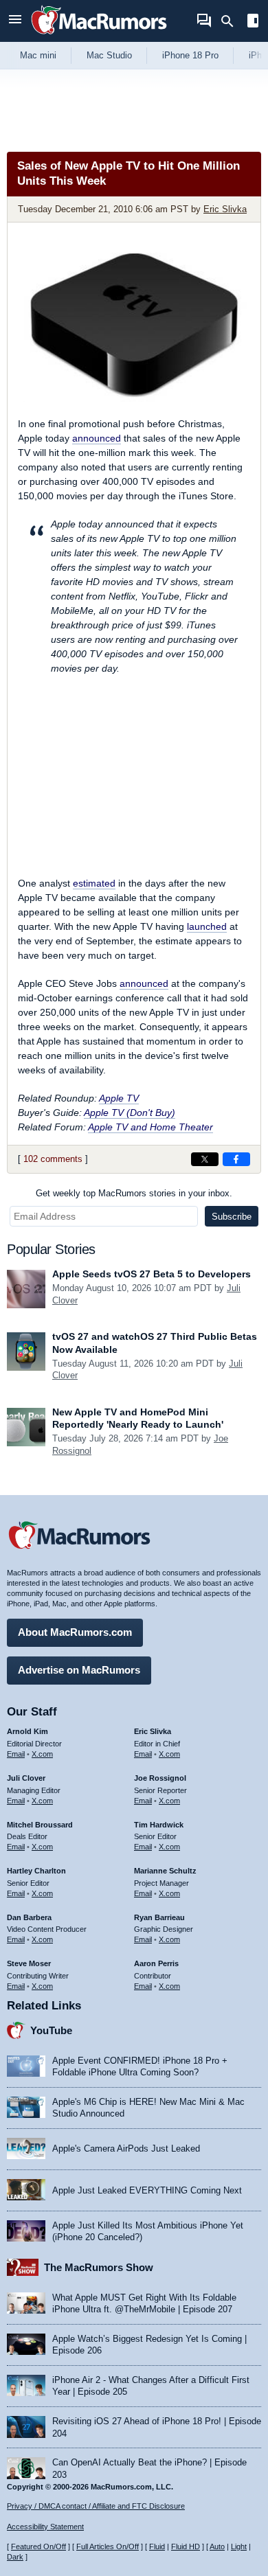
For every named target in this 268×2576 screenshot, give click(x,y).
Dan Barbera (29, 1917)
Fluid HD (186, 2546)
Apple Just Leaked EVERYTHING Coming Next (147, 2190)
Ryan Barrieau (159, 1917)
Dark (15, 2557)
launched (207, 926)
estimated (94, 883)
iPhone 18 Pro (190, 55)
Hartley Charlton (36, 1871)
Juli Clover (26, 1778)
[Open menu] (15, 21)
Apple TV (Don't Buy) (130, 1113)
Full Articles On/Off (108, 2546)
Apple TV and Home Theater (150, 1127)
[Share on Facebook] (236, 1159)
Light (239, 2546)
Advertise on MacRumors (79, 1670)
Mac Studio (109, 55)
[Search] (232, 21)
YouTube (51, 2030)
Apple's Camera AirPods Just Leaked (126, 2148)
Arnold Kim (27, 1731)
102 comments (53, 1159)
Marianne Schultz (165, 1871)
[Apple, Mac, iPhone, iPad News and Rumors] (99, 36)
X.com (42, 1754)
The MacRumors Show (99, 2267)
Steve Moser (29, 1963)
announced (97, 438)
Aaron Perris (156, 1963)
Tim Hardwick (159, 1825)
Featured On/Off (38, 2546)
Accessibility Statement (45, 2527)
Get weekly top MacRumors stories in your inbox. (134, 1193)
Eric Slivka (225, 209)
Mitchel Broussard (40, 1825)
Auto (217, 2546)
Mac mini (38, 55)
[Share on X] (205, 1159)
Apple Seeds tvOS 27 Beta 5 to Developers (152, 1274)
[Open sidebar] (253, 22)
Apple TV (119, 1098)
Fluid (157, 2546)
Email (16, 1754)
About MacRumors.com (75, 1632)
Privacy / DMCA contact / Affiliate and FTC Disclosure (96, 2506)
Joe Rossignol (160, 1778)
